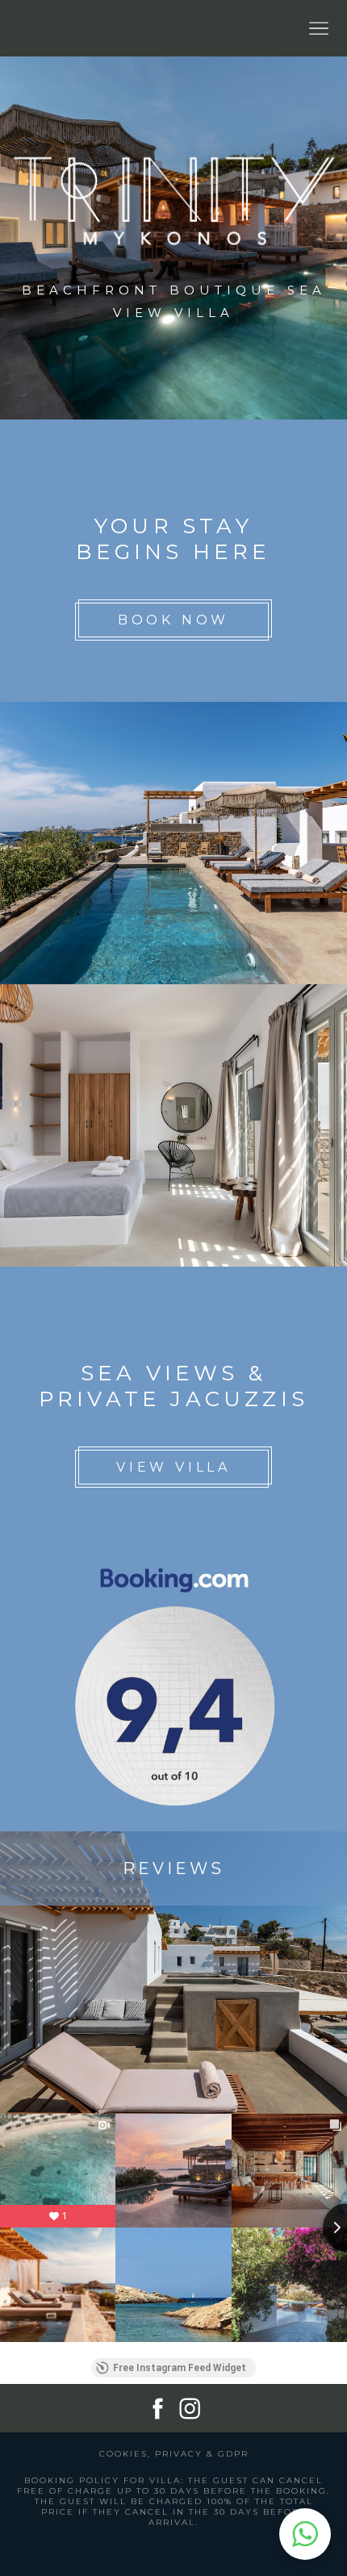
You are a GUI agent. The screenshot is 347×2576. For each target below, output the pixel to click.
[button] (305, 2534)
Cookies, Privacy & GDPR (174, 2454)
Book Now (173, 620)
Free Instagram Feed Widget (180, 2368)
